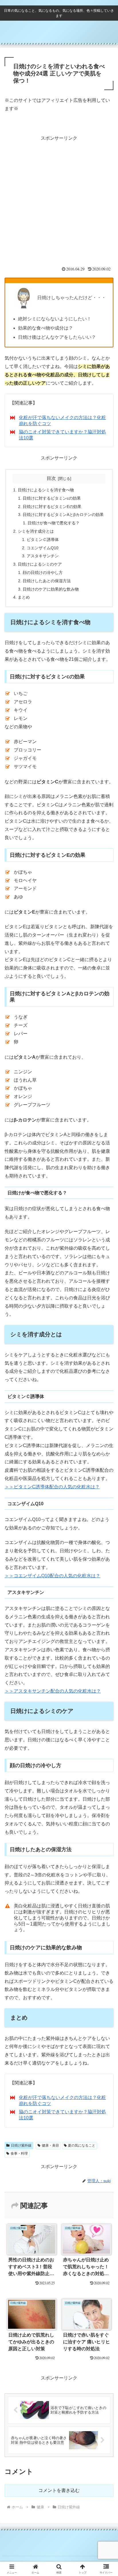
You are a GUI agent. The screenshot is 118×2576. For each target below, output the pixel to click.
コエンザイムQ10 (43, 548)
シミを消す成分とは (36, 531)
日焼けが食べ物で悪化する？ (54, 523)
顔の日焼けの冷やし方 (43, 573)
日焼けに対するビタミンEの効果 (52, 507)
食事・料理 (19, 2154)
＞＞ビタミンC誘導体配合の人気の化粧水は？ (52, 1487)
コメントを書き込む (59, 2490)
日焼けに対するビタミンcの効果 (52, 498)
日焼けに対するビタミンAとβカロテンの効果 (63, 515)
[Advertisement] (59, 201)
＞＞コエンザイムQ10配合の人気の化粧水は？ (52, 1576)
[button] (106, 1428)
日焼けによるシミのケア (40, 564)
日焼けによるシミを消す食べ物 (46, 490)
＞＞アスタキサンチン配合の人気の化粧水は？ (53, 1691)
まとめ (24, 597)
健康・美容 (50, 2145)
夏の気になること (82, 2145)
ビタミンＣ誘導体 (43, 540)
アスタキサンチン (43, 556)
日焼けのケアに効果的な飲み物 (51, 589)
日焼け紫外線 (21, 2145)
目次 (51, 478)
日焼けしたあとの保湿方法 (47, 581)
